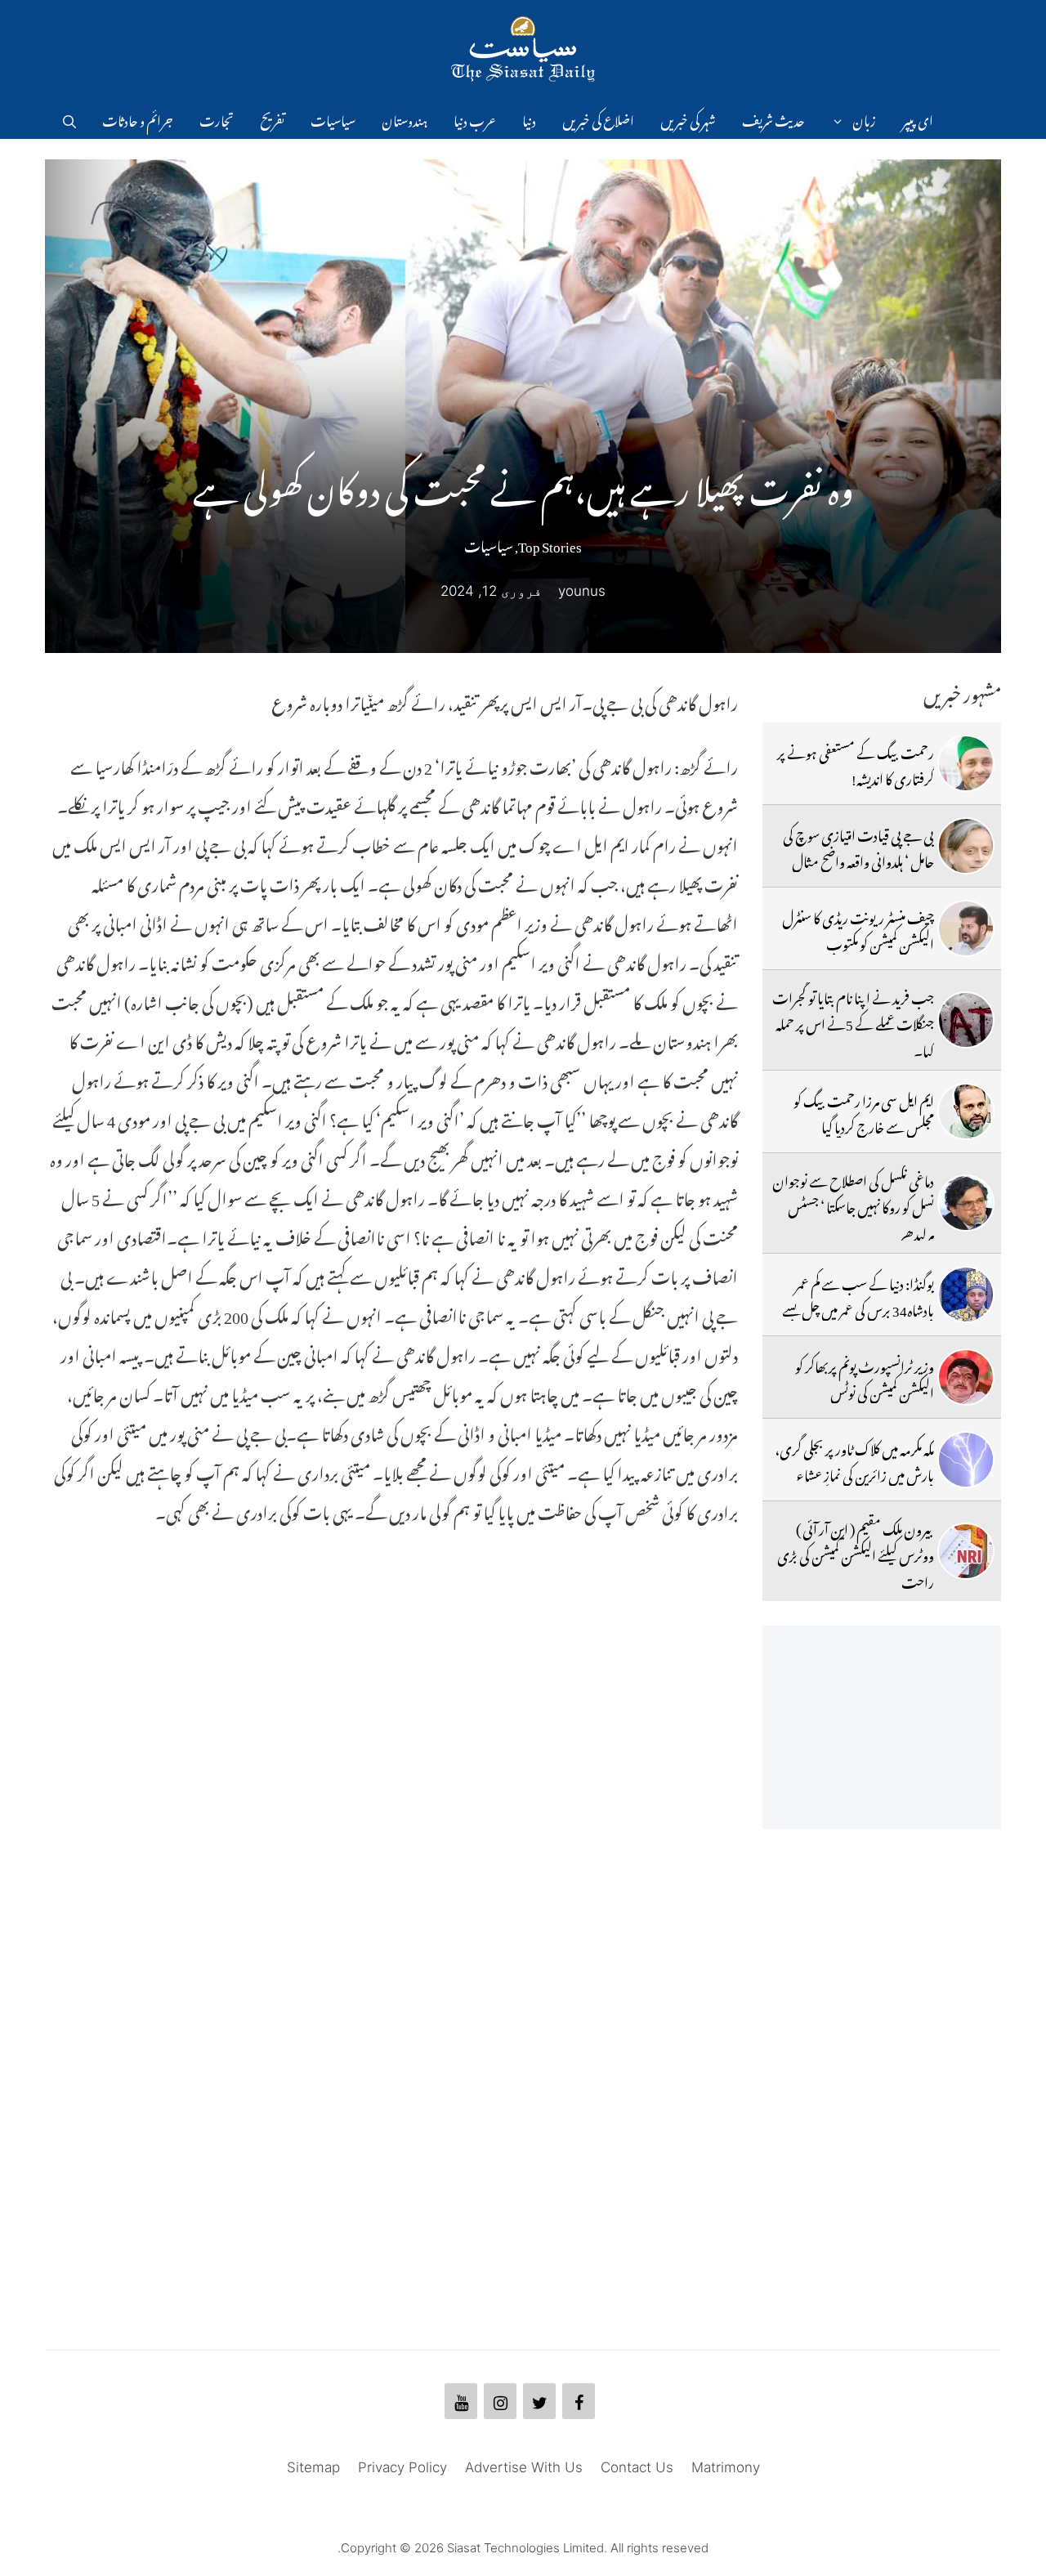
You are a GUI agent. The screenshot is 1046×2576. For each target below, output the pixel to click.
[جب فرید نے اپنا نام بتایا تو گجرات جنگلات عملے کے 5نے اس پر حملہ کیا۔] (966, 1020)
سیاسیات (333, 119)
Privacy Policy (402, 2467)
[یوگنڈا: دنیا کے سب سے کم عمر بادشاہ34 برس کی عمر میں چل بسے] (966, 1295)
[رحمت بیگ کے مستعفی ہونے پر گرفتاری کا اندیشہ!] (966, 763)
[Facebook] (579, 2401)
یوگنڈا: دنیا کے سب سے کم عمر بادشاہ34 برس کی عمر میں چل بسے (858, 1295)
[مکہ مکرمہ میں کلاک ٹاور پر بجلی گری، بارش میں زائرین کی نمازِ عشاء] (966, 1460)
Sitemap (313, 2467)
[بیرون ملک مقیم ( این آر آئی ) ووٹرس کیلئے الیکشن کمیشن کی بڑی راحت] (966, 1551)
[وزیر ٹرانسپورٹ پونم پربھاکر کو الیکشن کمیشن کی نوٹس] (966, 1377)
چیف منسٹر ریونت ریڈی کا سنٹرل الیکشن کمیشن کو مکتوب (858, 928)
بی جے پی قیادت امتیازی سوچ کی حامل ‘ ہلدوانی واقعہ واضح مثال (858, 846)
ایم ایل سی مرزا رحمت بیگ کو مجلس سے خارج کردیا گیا (864, 1111)
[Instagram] (500, 2401)
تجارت (217, 119)
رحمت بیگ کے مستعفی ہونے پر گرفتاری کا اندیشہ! (856, 763)
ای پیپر (918, 119)
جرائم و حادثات (138, 119)
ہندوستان (405, 119)
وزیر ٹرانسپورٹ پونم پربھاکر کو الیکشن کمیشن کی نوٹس (865, 1377)
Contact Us (637, 2467)
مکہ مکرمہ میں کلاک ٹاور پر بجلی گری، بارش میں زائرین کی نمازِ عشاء (854, 1460)
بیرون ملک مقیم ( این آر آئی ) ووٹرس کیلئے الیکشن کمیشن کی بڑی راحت (856, 1553)
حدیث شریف (773, 119)
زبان (864, 119)
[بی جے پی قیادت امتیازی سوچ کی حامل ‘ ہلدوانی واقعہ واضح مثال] (966, 846)
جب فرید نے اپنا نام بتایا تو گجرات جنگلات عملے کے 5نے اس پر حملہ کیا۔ (853, 1022)
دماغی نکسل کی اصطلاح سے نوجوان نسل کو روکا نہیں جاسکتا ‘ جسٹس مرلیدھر (853, 1205)
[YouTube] (461, 2401)
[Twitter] (539, 2401)
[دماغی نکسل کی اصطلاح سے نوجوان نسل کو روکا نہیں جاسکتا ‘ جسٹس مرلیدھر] (966, 1203)
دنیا (529, 119)
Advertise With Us (524, 2467)
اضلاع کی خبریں (598, 119)
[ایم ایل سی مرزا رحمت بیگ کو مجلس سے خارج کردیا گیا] (966, 1111)
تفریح (272, 119)
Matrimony (726, 2467)
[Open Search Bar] (69, 119)
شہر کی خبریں (688, 119)
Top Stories (550, 543)
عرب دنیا (475, 119)
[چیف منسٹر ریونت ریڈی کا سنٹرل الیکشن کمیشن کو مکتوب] (966, 928)
